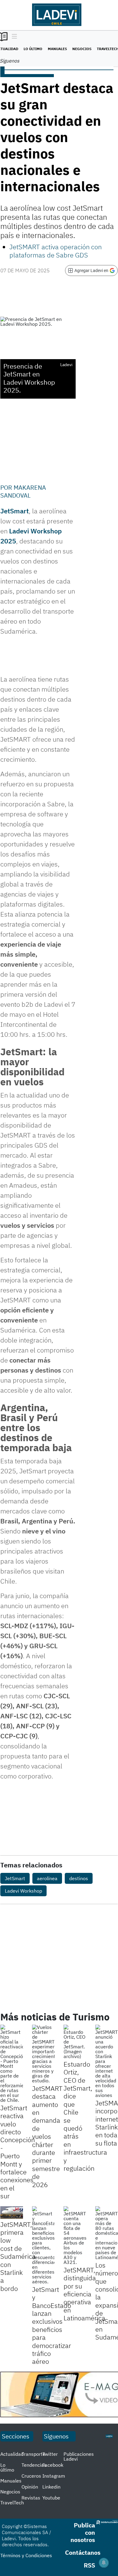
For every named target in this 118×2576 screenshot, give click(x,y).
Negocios (82, 49)
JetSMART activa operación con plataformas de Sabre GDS (56, 251)
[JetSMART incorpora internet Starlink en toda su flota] (107, 2061)
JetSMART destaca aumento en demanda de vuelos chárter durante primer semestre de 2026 (47, 2136)
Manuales (57, 49)
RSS (89, 2565)
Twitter (50, 2454)
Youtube (51, 2498)
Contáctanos (83, 2552)
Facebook (53, 2465)
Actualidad (12, 2454)
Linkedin (51, 2487)
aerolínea (47, 1878)
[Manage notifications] (104, 2563)
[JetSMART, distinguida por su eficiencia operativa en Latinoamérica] (75, 2235)
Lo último (33, 49)
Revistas (31, 2498)
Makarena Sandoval (23, 491)
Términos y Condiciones (26, 2555)
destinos (79, 1878)
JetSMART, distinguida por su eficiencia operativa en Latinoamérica (84, 2294)
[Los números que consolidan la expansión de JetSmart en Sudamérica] (107, 2233)
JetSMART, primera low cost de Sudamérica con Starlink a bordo (18, 2256)
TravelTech (12, 2503)
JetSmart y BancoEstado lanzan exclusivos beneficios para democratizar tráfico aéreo (52, 2325)
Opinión (30, 2487)
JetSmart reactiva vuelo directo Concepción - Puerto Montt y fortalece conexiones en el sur (18, 2152)
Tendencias (34, 2465)
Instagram (54, 2476)
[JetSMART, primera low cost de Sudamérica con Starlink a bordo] (12, 2213)
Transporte (33, 2454)
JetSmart (15, 511)
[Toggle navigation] (13, 37)
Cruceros (31, 2476)
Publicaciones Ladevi (79, 2456)
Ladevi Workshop (23, 1891)
